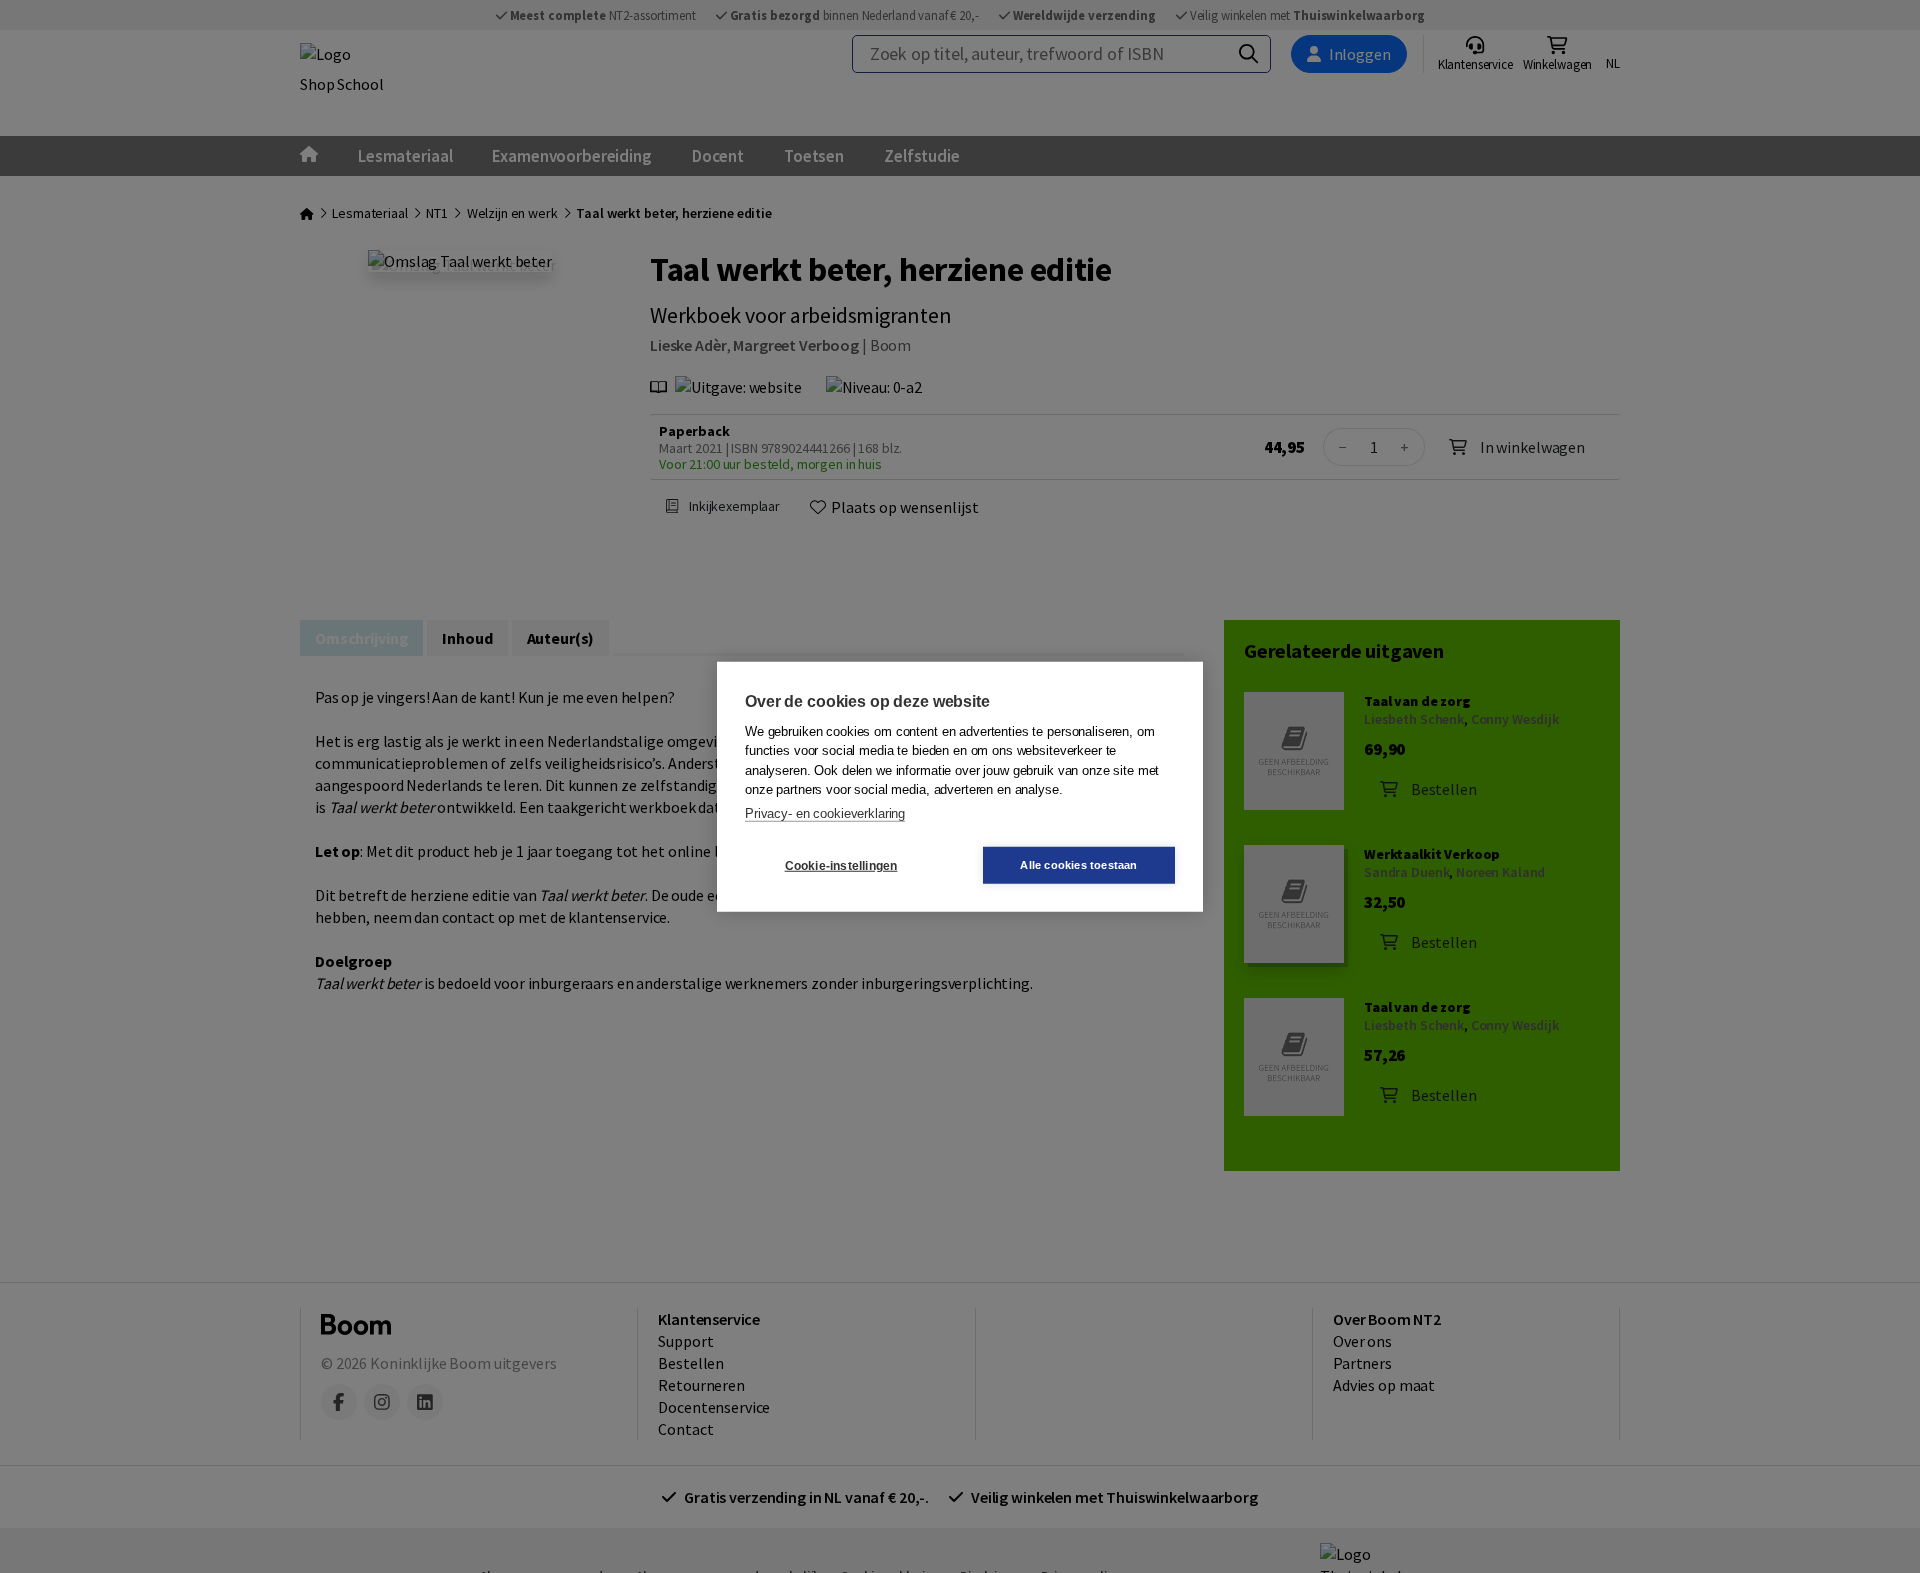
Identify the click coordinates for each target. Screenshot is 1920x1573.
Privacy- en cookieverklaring (825, 812)
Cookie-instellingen (841, 865)
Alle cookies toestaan (1078, 865)
